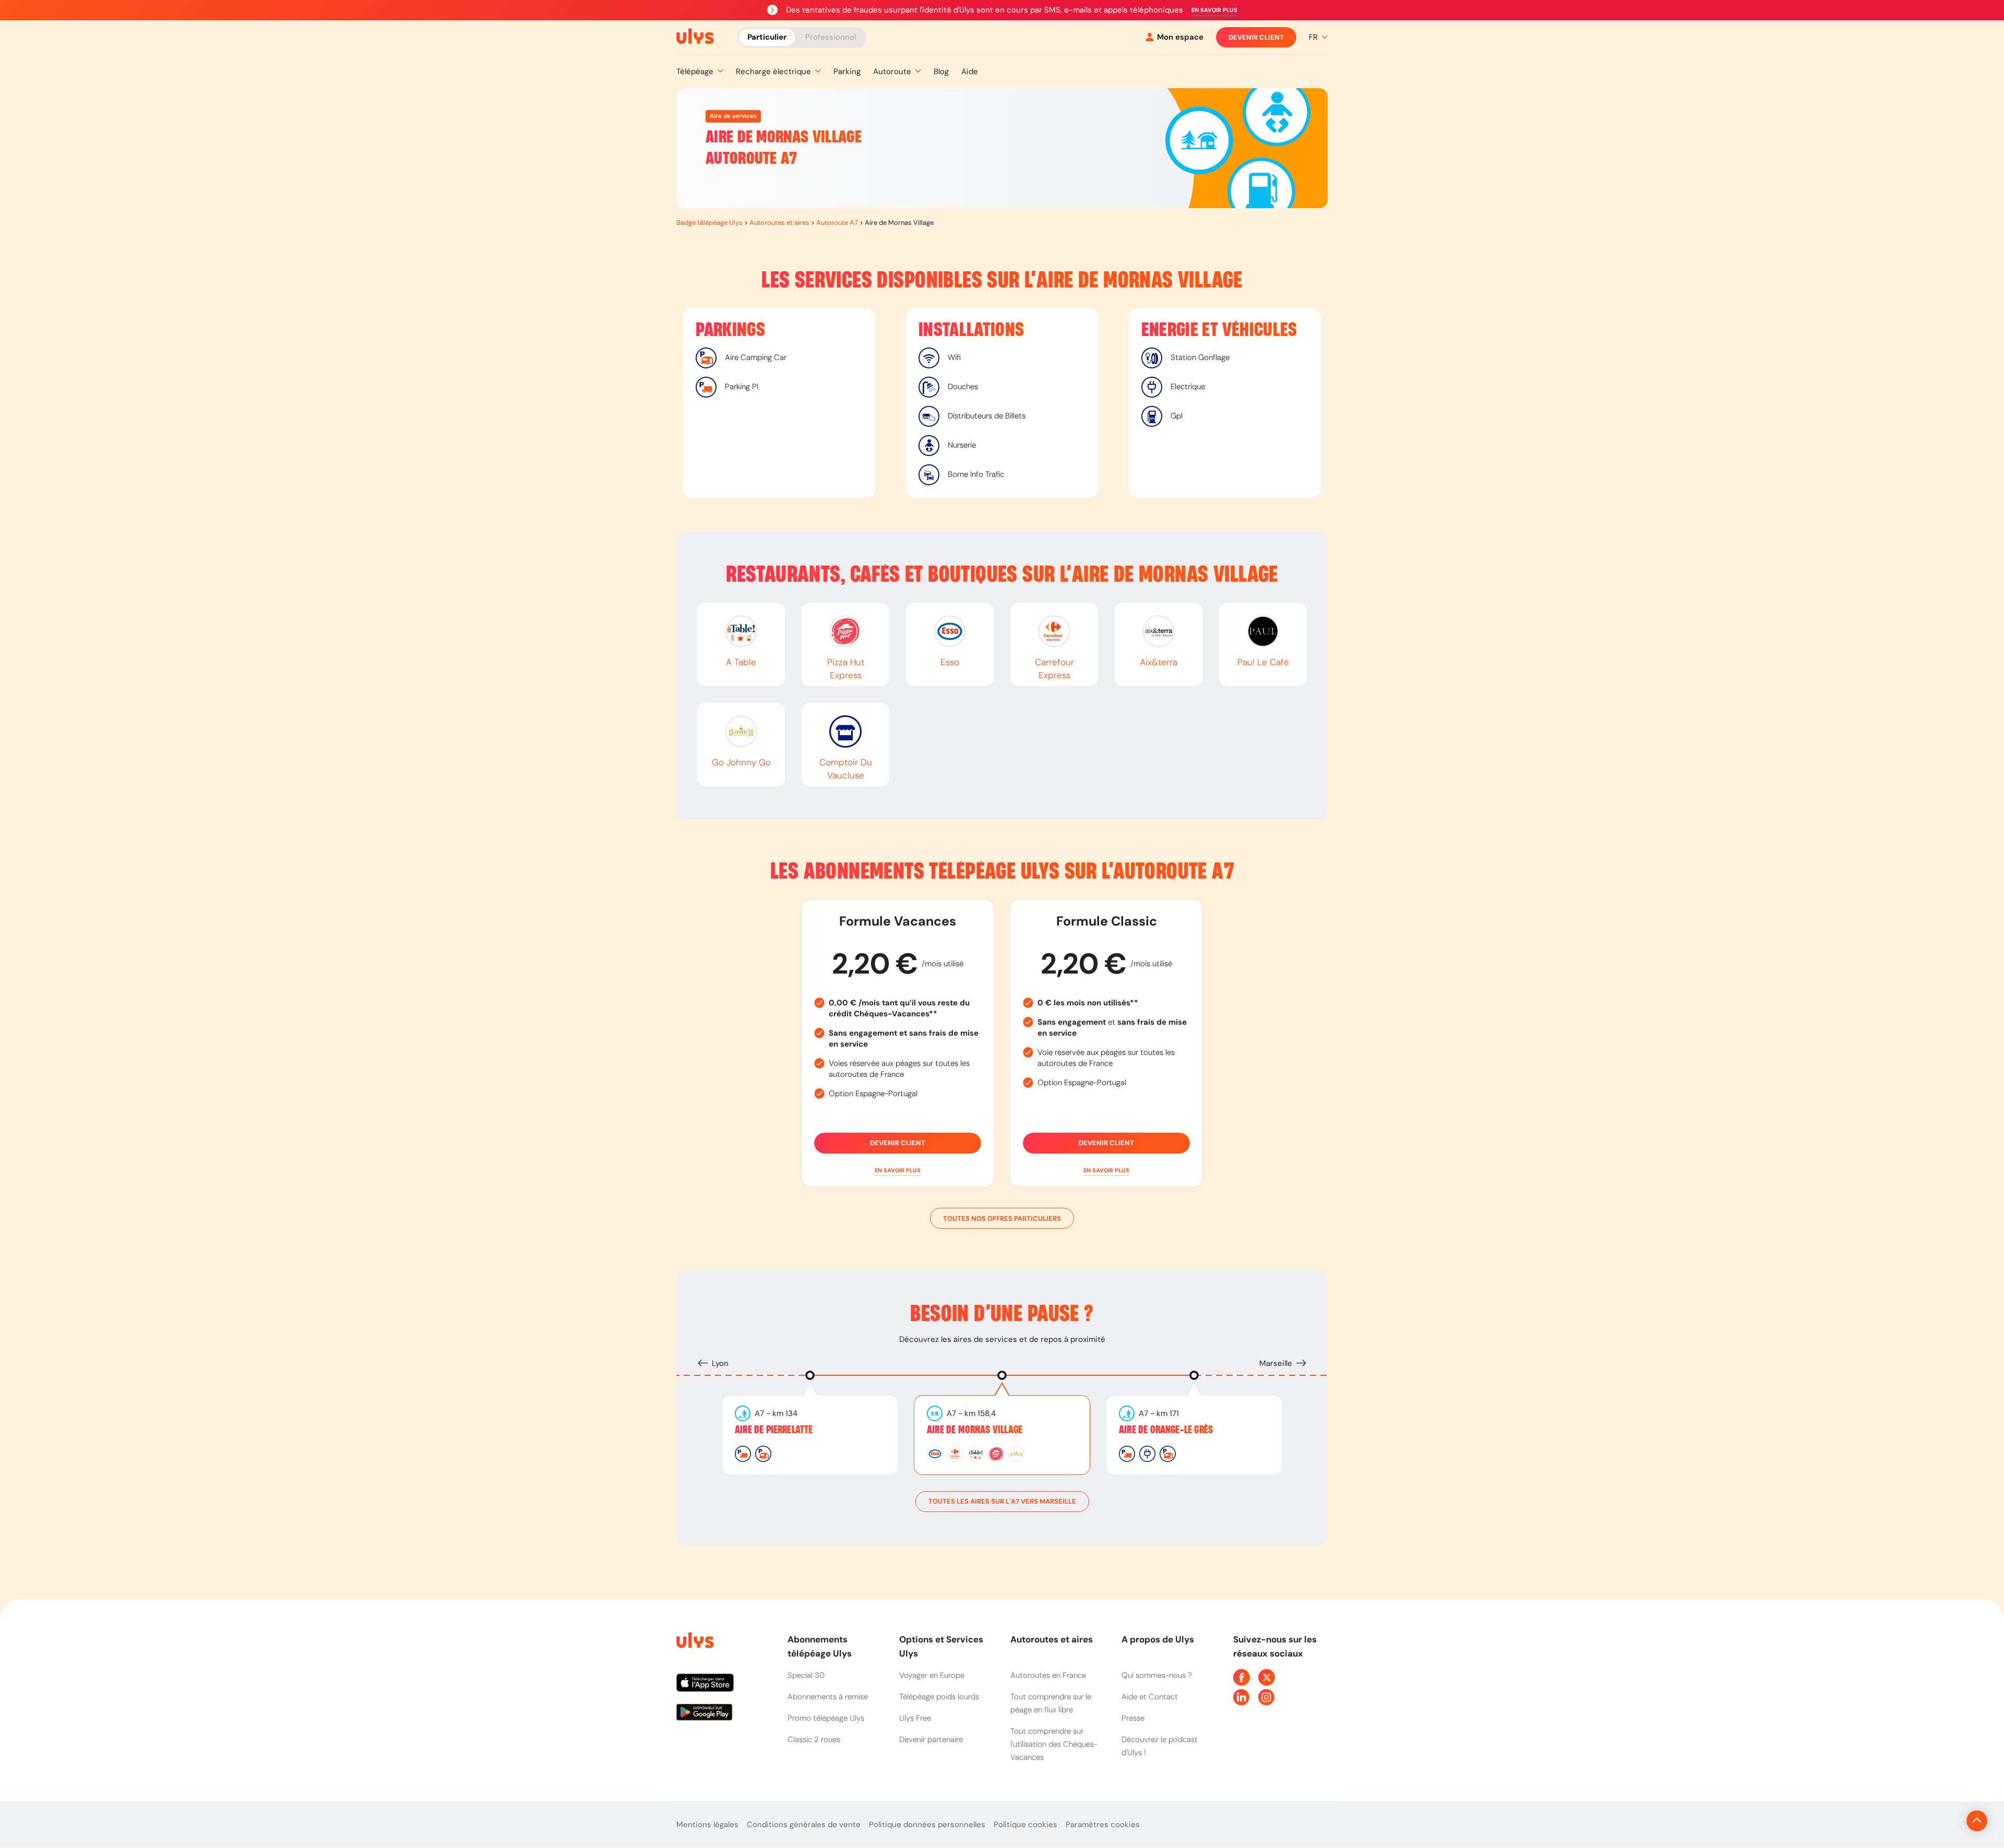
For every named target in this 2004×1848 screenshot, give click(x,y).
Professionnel (831, 37)
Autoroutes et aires (779, 223)
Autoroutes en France (1048, 1675)
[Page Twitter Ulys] (1267, 1677)
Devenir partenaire (931, 1739)
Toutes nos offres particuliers (1002, 1219)
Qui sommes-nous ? (1157, 1675)
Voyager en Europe (932, 1675)
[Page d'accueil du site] (694, 1642)
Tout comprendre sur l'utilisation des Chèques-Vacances (1054, 1744)
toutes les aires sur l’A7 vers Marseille (1002, 1501)
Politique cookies (1025, 1825)
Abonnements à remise (828, 1697)
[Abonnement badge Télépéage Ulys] (695, 37)
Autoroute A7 (837, 223)
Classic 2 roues (814, 1739)
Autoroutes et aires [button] (1052, 1639)
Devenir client (1256, 37)
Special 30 (806, 1675)
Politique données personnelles (927, 1825)
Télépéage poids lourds (939, 1697)
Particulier (767, 37)
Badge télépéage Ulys (709, 223)
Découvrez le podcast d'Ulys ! (1160, 1746)
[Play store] (724, 1716)
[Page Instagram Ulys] (1267, 1697)
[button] (1214, 10)
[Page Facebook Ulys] (1242, 1677)
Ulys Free (915, 1718)
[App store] (724, 1687)
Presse (1133, 1718)
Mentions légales (707, 1825)
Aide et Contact (1150, 1697)
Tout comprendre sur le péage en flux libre (1051, 1703)
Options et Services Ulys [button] (941, 1646)
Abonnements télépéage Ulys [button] (820, 1646)
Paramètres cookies (1103, 1825)
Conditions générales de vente (804, 1825)
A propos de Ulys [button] (1158, 1639)
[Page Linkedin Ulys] (1242, 1697)
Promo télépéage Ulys (826, 1718)
